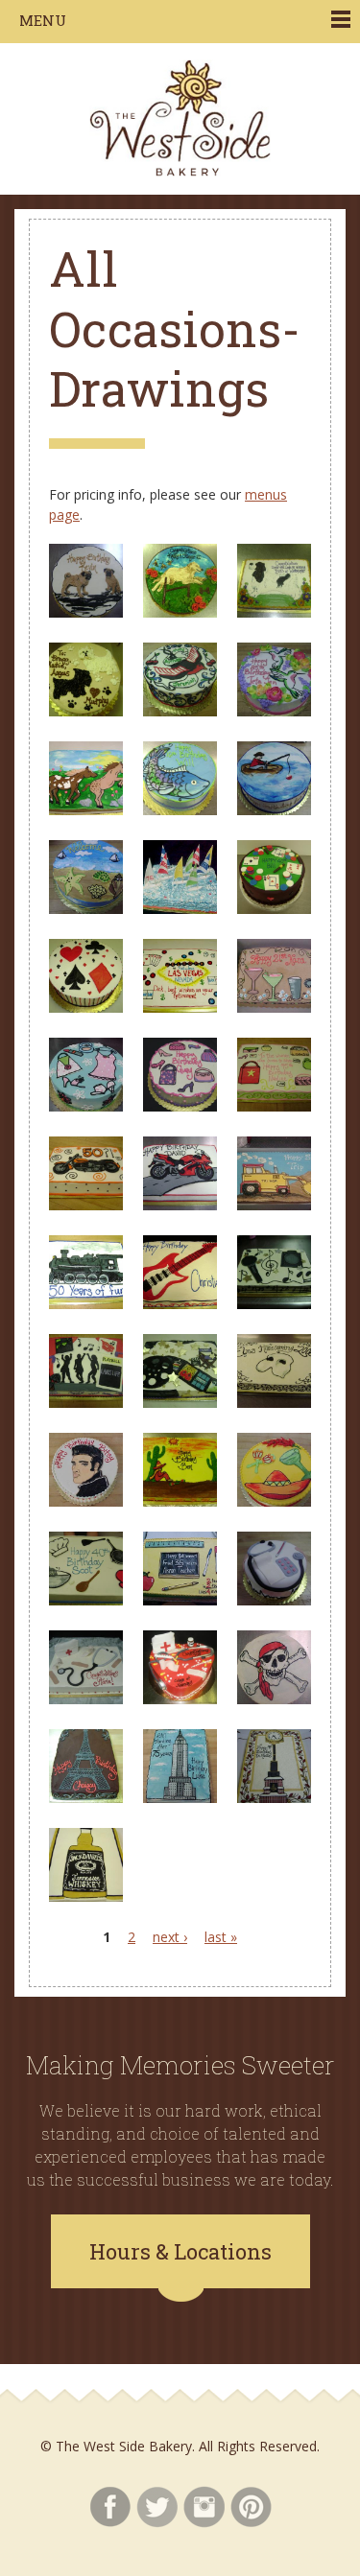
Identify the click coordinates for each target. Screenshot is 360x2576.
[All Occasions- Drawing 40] (86, 1897)
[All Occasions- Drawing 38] (180, 1798)
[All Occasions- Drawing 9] (274, 810)
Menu (43, 20)
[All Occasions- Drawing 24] (274, 1304)
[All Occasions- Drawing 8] (180, 810)
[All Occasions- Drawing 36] (274, 1699)
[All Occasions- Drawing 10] (86, 909)
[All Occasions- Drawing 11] (180, 909)
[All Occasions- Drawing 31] (86, 1600)
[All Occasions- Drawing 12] (274, 909)
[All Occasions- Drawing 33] (274, 1600)
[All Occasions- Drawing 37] (86, 1798)
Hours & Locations (180, 2251)
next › (170, 1937)
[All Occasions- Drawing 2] (180, 612)
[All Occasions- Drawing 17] (180, 1106)
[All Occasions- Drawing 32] (180, 1600)
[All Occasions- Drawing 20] (180, 1205)
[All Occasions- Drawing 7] (86, 810)
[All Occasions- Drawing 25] (86, 1403)
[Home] (180, 118)
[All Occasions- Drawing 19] (86, 1205)
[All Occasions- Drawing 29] (180, 1501)
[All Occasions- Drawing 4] (86, 711)
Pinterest (251, 2507)
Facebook (110, 2507)
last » (221, 1937)
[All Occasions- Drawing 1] (86, 612)
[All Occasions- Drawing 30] (274, 1501)
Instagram (204, 2507)
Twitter (157, 2507)
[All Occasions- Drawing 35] (180, 1699)
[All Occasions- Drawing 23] (180, 1304)
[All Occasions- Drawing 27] (274, 1403)
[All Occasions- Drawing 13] (86, 1007)
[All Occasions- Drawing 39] (274, 1798)
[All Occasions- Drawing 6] (274, 711)
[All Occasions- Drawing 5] (180, 711)
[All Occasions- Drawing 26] (180, 1403)
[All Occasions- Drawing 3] (274, 612)
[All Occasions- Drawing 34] (86, 1699)
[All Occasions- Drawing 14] (180, 1007)
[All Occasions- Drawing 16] (86, 1106)
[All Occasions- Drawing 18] (274, 1106)
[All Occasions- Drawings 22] (86, 1304)
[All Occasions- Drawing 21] (274, 1205)
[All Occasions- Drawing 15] (274, 1007)
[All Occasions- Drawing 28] (86, 1501)
